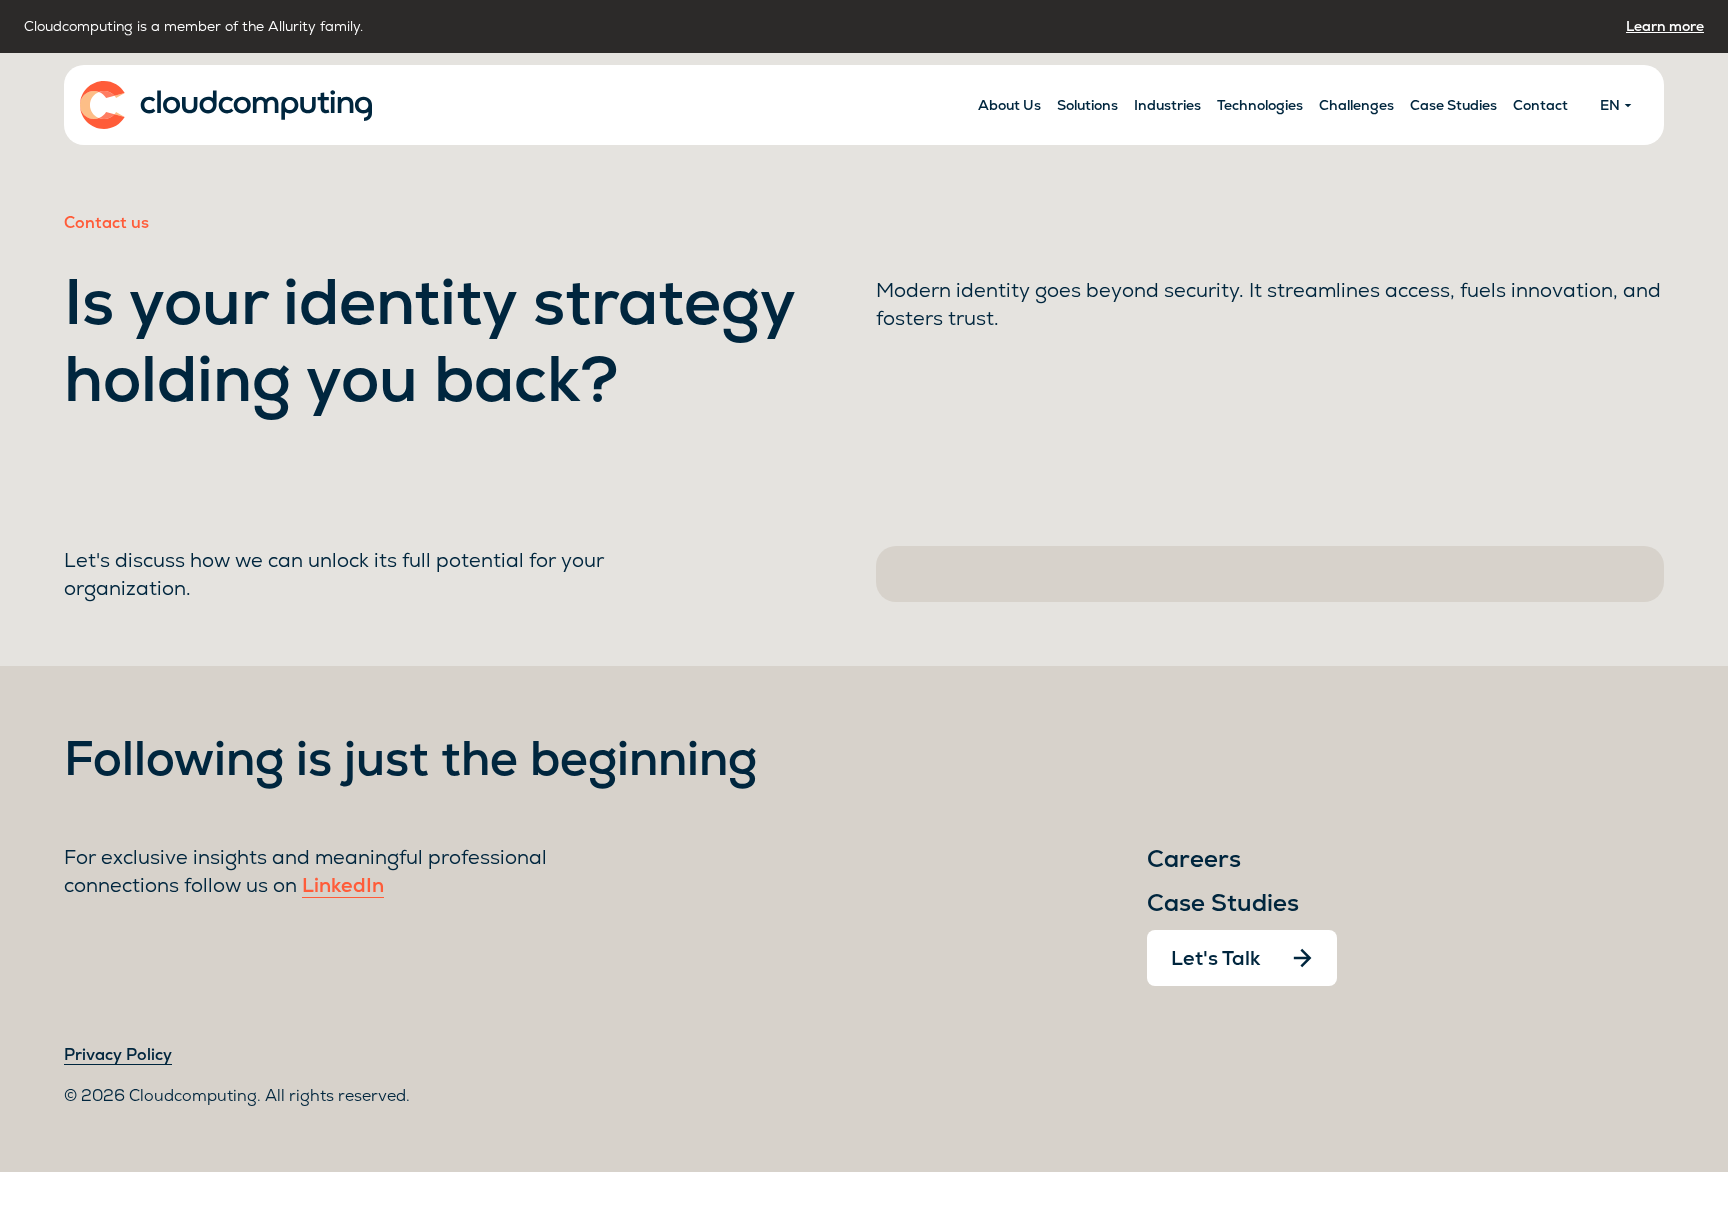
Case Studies (1453, 105)
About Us (1009, 105)
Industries (1167, 105)
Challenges (1356, 105)
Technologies (1260, 105)
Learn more (1665, 26)
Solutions (1087, 105)
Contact (1540, 105)
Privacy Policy (118, 1054)
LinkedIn (343, 885)
